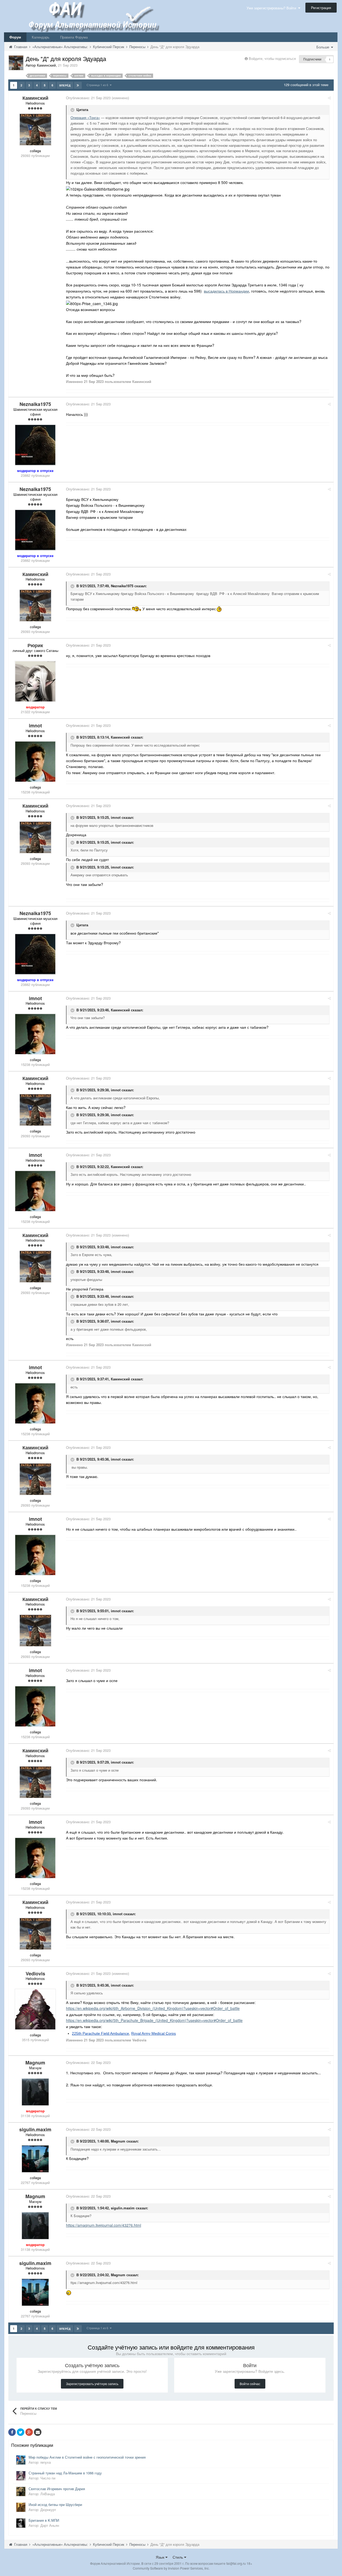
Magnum (118, 2141)
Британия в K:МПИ (44, 2520)
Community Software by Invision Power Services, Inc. (171, 2568)
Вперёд (65, 85)
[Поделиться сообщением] (329, 98)
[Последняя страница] (78, 85)
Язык (161, 2557)
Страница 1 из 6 (98, 85)
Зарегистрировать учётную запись (92, 2384)
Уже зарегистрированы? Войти (272, 8)
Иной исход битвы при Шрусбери (55, 2504)
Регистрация (321, 8)
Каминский (120, 737)
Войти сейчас (250, 2384)
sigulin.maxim (123, 2208)
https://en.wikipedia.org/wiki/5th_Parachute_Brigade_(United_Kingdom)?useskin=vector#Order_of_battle (154, 2020)
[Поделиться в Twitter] (21, 2432)
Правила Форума (74, 37)
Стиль (178, 2557)
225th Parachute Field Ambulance (100, 2033)
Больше (323, 47)
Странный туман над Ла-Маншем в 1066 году (65, 2473)
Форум (15, 37)
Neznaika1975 (122, 586)
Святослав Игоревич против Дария (57, 2489)
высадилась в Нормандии (226, 291)
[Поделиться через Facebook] (12, 2432)
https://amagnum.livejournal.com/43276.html (104, 2225)
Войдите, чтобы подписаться (272, 58)
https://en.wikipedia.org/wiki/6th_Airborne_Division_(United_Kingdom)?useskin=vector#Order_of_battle (153, 2008)
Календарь (41, 37)
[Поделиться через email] (38, 2432)
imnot (116, 817)
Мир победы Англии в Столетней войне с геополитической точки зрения (87, 2457)
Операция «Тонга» (85, 118)
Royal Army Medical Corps (153, 2033)
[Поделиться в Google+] (29, 2432)
